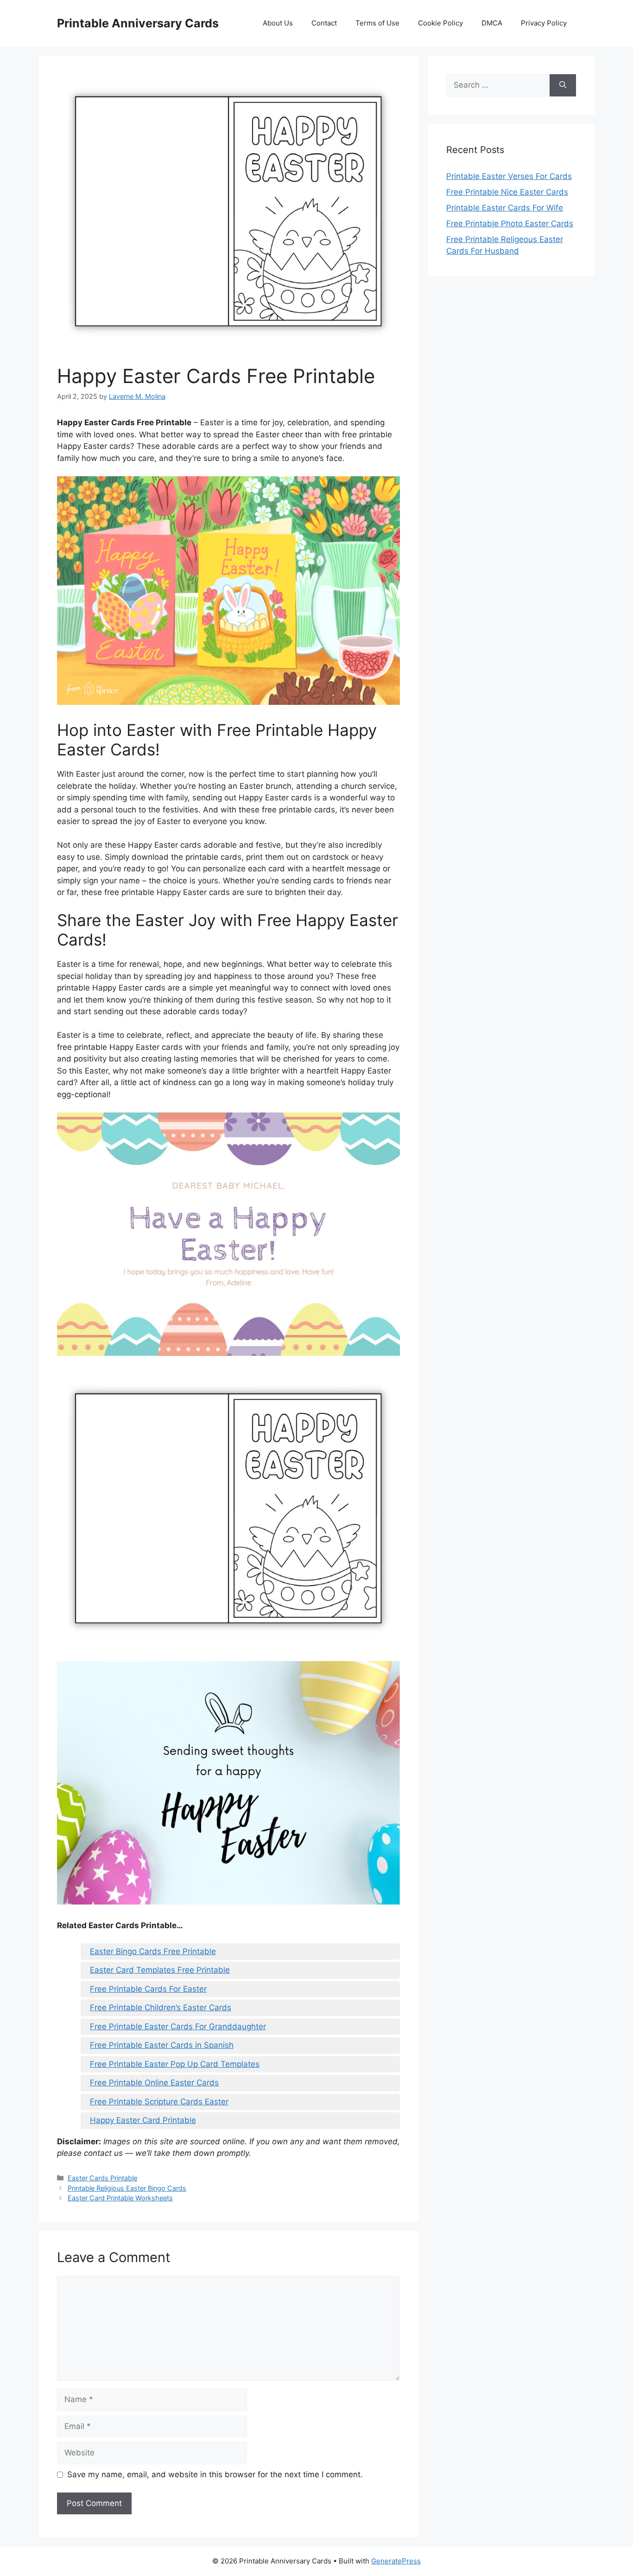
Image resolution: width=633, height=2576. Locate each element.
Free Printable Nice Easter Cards (507, 192)
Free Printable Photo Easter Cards (510, 224)
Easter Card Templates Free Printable (160, 1970)
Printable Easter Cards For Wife (505, 208)
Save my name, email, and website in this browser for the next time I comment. (215, 2474)
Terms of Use (377, 23)
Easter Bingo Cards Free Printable (153, 1951)
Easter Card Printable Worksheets (120, 2198)
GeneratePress (396, 2561)
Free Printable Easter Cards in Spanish (162, 2045)
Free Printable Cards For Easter (148, 1989)
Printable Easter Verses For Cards (509, 176)
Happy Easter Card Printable (143, 2120)
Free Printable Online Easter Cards (154, 2083)
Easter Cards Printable (102, 2178)
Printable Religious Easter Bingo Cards (127, 2188)
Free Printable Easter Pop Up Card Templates (175, 2064)
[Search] (563, 85)
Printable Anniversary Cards (138, 23)
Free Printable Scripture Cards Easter (159, 2102)
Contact (324, 23)
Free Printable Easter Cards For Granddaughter (178, 2026)
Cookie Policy (440, 23)
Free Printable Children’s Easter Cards (161, 2007)
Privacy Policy (544, 23)
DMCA (492, 23)
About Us (278, 23)
